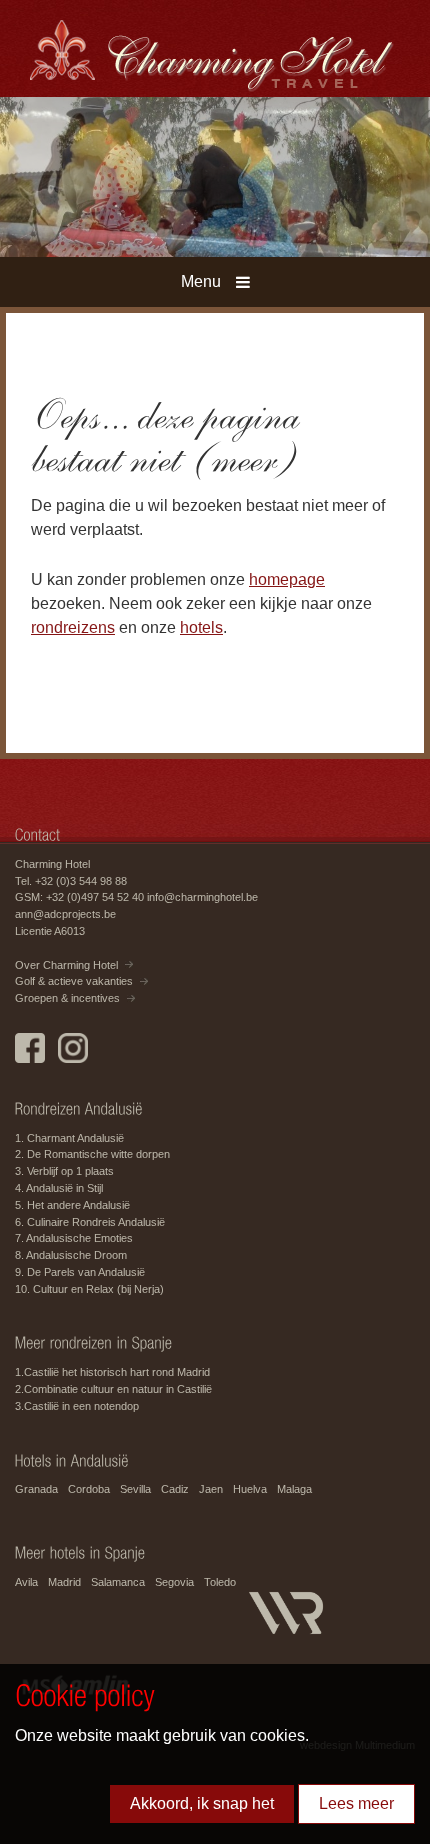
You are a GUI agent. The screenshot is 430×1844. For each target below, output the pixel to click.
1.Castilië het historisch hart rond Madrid (112, 1372)
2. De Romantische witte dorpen (92, 1154)
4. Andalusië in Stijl (59, 1188)
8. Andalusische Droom (71, 1255)
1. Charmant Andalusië (69, 1138)
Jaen (211, 1489)
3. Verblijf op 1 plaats (64, 1171)
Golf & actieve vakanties (74, 981)
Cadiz (175, 1489)
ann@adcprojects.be (65, 914)
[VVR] (296, 1604)
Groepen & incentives (67, 998)
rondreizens (73, 627)
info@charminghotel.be (202, 897)
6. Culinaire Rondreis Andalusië (90, 1222)
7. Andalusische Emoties (74, 1238)
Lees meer (356, 1803)
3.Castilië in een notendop (77, 1406)
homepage (287, 579)
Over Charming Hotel (66, 965)
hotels (201, 627)
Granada (36, 1489)
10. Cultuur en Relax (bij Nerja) (89, 1289)
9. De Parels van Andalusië (80, 1272)
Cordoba (89, 1489)
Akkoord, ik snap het (202, 1803)
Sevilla (135, 1489)
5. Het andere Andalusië (72, 1205)
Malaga (294, 1489)
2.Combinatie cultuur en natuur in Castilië (113, 1389)
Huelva (250, 1489)
